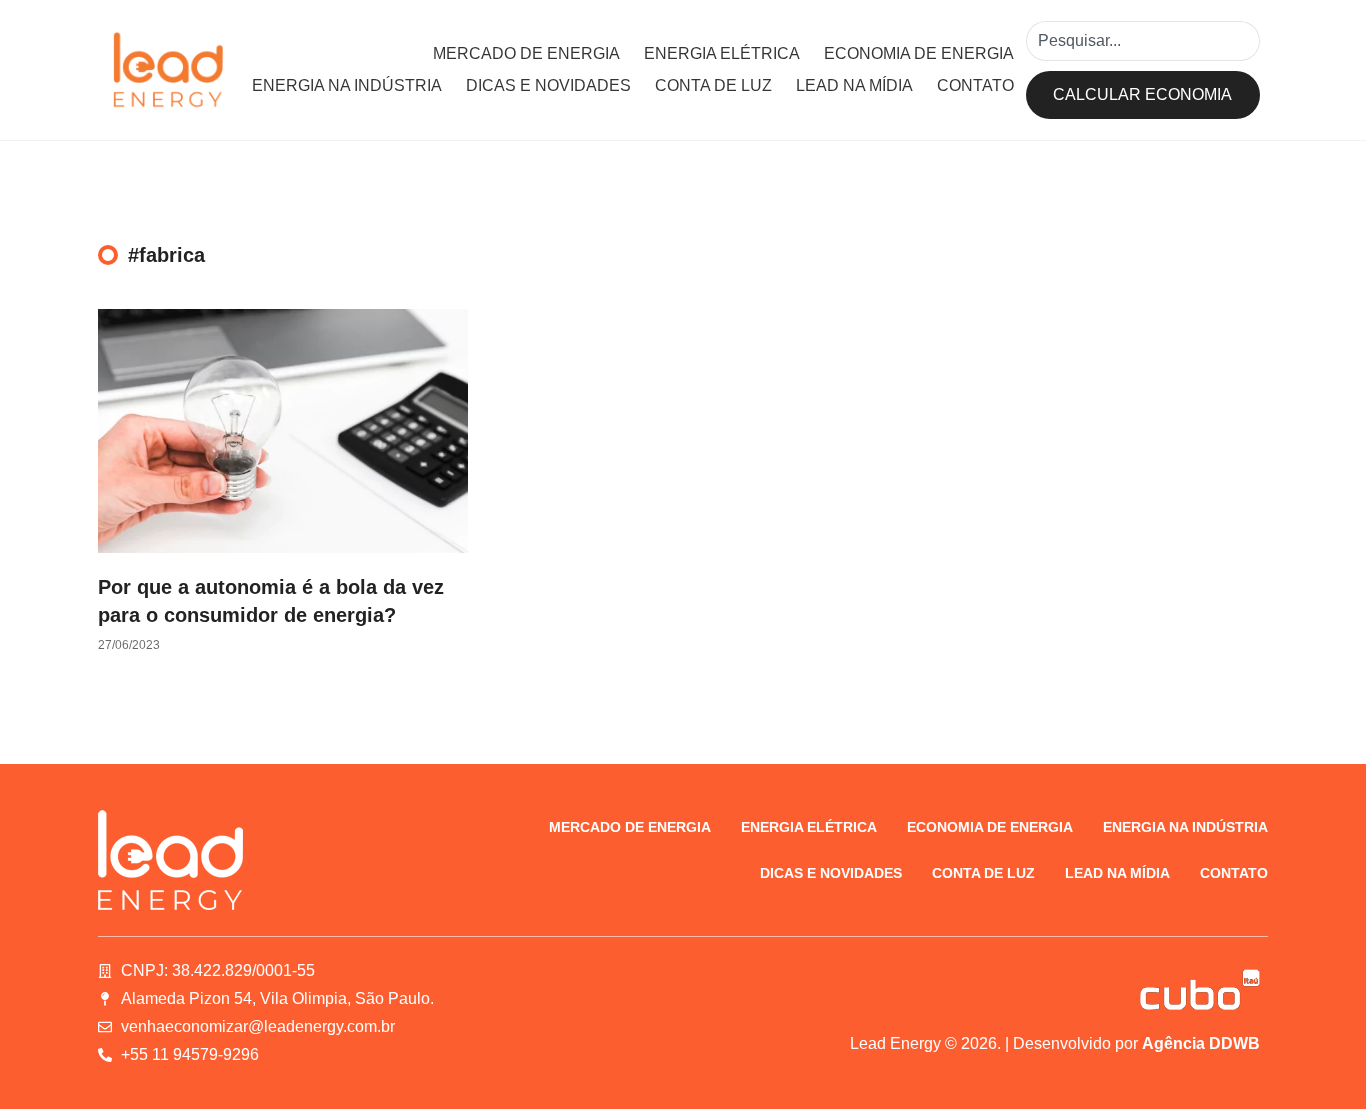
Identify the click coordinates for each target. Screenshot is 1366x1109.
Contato (975, 85)
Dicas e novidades (548, 85)
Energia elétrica (722, 53)
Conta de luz (713, 85)
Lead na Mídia (854, 85)
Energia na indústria (347, 85)
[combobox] (1143, 41)
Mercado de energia (526, 53)
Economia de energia (919, 53)
